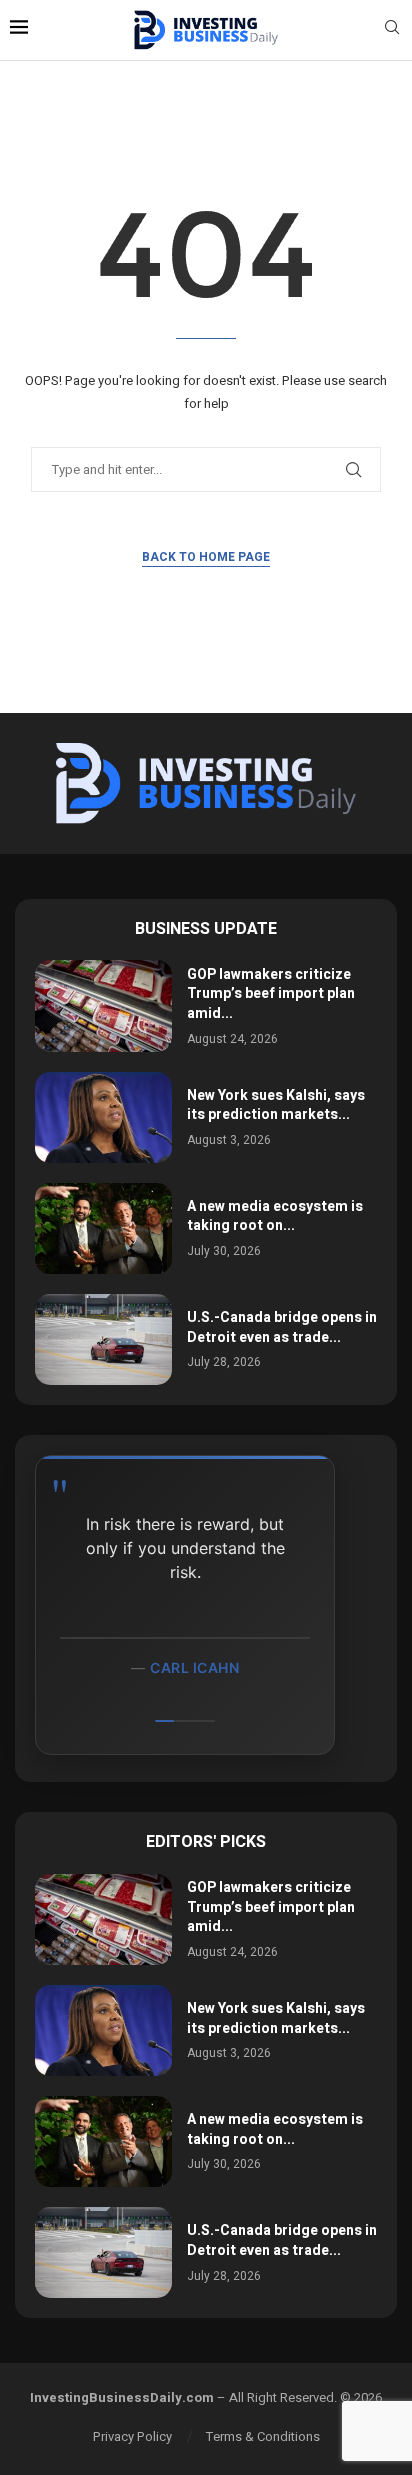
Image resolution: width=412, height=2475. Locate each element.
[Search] (392, 30)
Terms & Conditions (263, 2436)
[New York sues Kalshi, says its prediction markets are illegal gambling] (103, 1117)
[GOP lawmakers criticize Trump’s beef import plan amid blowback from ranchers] (103, 1005)
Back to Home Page (206, 557)
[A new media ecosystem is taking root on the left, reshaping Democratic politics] (103, 1228)
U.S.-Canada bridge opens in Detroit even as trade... (282, 1327)
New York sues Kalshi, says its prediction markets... (276, 1105)
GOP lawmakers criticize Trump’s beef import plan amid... (271, 994)
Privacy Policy (132, 2436)
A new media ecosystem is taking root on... (275, 1216)
